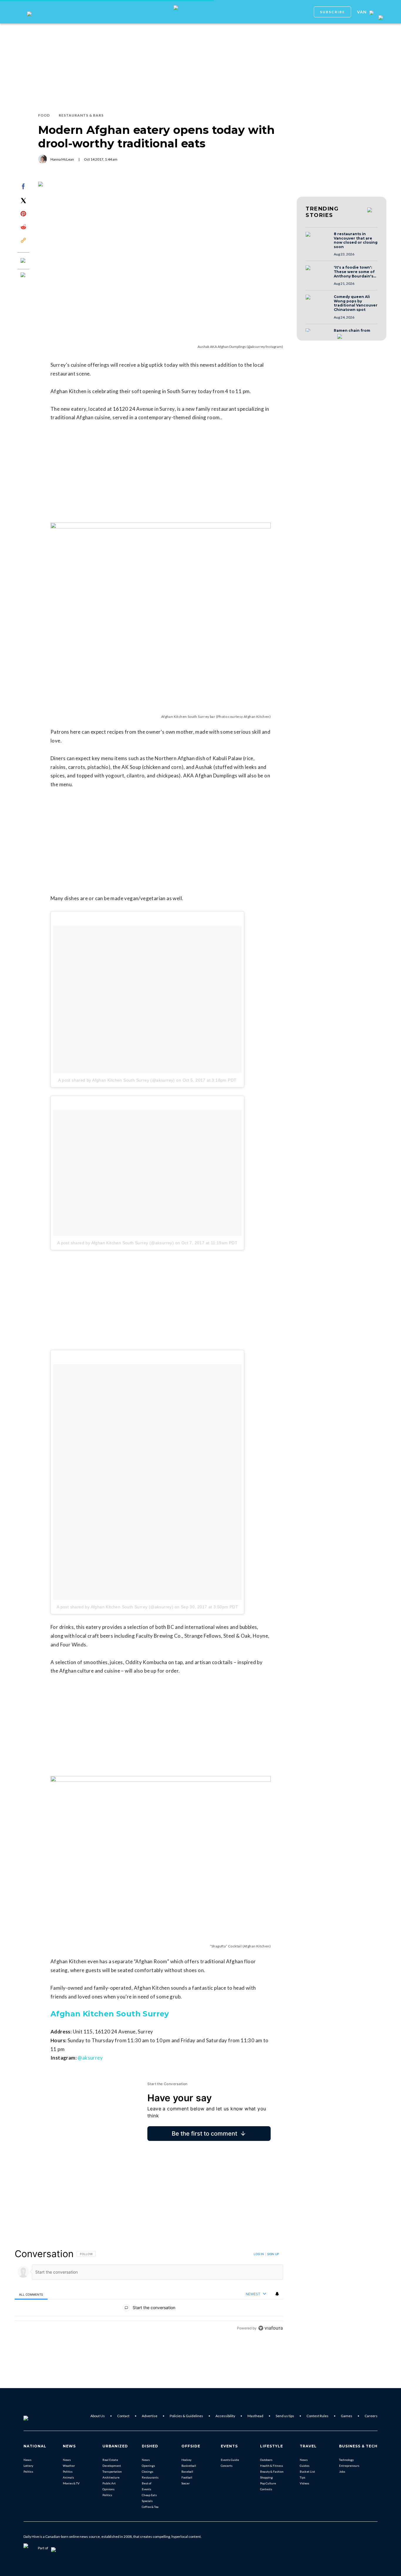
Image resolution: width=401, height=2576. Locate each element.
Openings (148, 2466)
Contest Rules (317, 2416)
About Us (98, 2416)
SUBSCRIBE (332, 12)
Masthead (255, 2416)
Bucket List (307, 2471)
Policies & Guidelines (186, 2416)
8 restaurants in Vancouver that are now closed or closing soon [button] (356, 240)
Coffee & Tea (150, 2507)
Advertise (150, 2416)
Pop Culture (268, 2483)
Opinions (108, 2489)
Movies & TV (71, 2483)
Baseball (187, 2471)
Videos (304, 2483)
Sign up (273, 2254)
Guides (305, 2466)
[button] (318, 240)
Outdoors (266, 2460)
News (27, 2460)
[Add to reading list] (23, 275)
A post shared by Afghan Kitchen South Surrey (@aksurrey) (116, 1080)
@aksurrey (90, 2058)
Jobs (342, 2471)
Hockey (186, 2460)
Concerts (227, 2466)
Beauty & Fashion (272, 2471)
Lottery (28, 2466)
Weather (69, 2466)
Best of (147, 2483)
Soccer (186, 2483)
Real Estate (110, 2460)
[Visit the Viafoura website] (271, 2328)
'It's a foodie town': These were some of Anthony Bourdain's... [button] (355, 272)
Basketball (189, 2466)
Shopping (266, 2477)
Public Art (109, 2483)
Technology (346, 2460)
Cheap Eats (149, 2495)
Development (112, 2466)
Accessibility (225, 2416)
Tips (303, 2477)
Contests (266, 2489)
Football (187, 2477)
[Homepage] (36, 2416)
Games (347, 2416)
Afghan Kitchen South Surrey (110, 2014)
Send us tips (285, 2416)
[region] (149, 2291)
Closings (148, 2471)
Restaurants (150, 2477)
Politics (28, 2471)
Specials (147, 2501)
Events (146, 2489)
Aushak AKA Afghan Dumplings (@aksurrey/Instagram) (240, 347)
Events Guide (230, 2460)
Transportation (112, 2471)
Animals (68, 2477)
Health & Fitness (272, 2466)
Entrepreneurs (349, 2466)
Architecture (111, 2477)
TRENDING (322, 212)
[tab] (31, 2294)
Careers (371, 2416)
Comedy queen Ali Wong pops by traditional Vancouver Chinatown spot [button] (356, 303)
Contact (123, 2416)
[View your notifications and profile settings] (277, 2294)
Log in (259, 2254)
